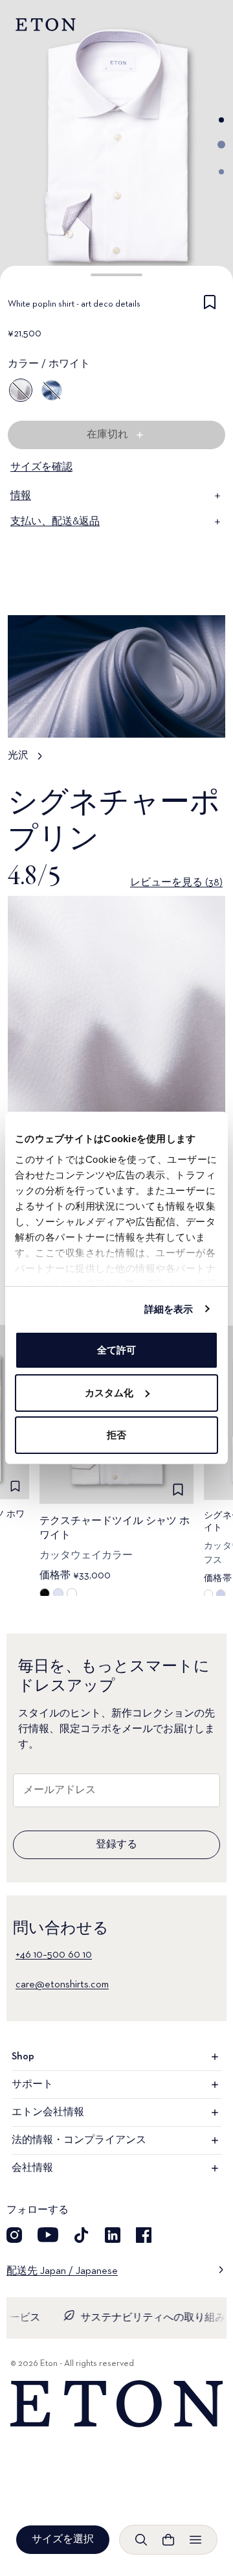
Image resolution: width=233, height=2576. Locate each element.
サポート (32, 2085)
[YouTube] (48, 2235)
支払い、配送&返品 (55, 522)
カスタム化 (109, 1393)
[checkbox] (210, 307)
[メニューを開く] (195, 2540)
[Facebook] (144, 2235)
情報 (21, 496)
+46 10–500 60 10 (54, 1955)
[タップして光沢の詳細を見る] (116, 695)
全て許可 (116, 1350)
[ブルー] (52, 390)
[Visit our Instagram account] (14, 2235)
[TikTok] (82, 2235)
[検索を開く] (141, 2540)
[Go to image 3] (221, 172)
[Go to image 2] (221, 145)
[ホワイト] (21, 390)
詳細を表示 (169, 1309)
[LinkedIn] (113, 2235)
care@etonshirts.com (62, 1985)
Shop (23, 2057)
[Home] (116, 2404)
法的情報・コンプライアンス (79, 2140)
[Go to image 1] (221, 120)
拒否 (116, 1435)
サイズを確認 (41, 467)
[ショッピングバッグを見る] (168, 2540)
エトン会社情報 (48, 2113)
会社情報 (32, 2168)
